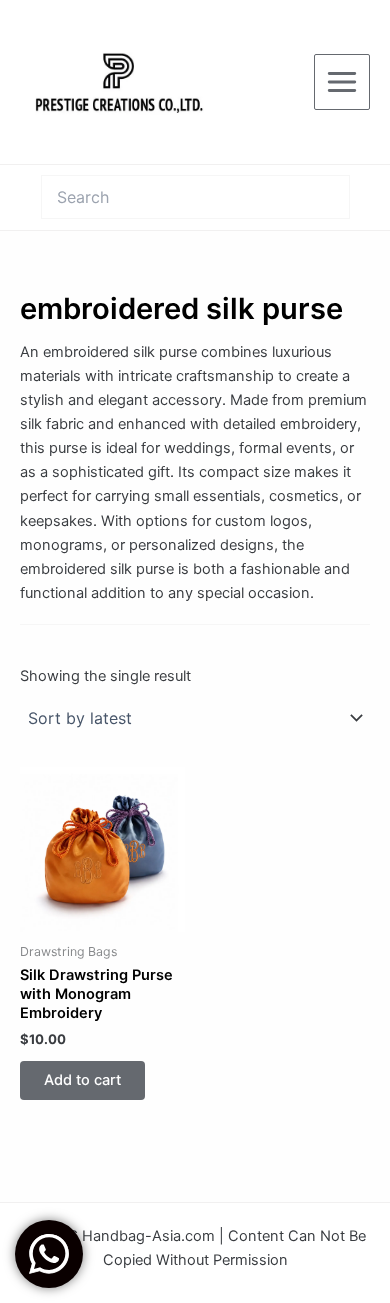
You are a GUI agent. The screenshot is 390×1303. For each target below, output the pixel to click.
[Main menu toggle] (342, 82)
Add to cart (82, 1080)
